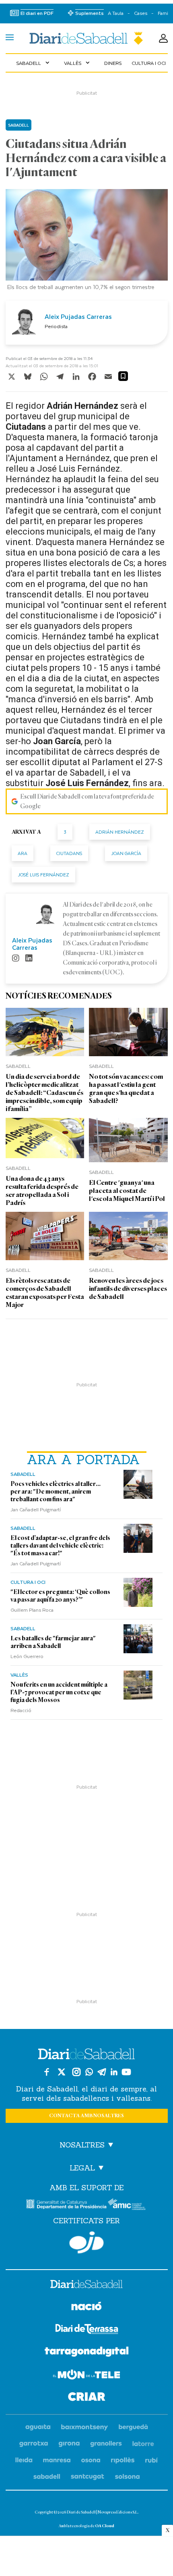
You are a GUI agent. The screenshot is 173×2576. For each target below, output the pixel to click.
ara (23, 853)
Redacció (21, 1710)
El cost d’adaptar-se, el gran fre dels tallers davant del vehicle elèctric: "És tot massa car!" (60, 1546)
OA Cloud (105, 2526)
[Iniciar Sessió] (163, 38)
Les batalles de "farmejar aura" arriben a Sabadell (53, 1642)
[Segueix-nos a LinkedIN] (114, 2072)
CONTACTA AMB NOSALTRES (86, 2116)
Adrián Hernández (120, 832)
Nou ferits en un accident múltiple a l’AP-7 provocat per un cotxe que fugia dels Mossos (59, 1692)
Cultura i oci (149, 63)
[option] (87, 242)
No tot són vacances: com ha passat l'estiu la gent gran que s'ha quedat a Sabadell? (126, 1089)
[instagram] (16, 959)
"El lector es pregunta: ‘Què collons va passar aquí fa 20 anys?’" (60, 1596)
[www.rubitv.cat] (152, 2461)
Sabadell (34, 63)
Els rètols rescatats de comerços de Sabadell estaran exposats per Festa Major (45, 1293)
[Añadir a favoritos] (123, 376)
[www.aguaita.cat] (38, 2427)
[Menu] (10, 38)
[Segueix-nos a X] (62, 2072)
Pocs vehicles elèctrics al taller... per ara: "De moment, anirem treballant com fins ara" (56, 1492)
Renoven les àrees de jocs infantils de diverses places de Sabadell (128, 1289)
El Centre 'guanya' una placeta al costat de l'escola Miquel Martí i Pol (127, 1191)
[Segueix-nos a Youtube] (126, 2072)
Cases (141, 13)
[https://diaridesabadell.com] (86, 2285)
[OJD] (86, 2242)
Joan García (126, 853)
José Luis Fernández (43, 875)
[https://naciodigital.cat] (86, 2307)
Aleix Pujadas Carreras (78, 316)
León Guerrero (27, 1656)
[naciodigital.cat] (85, 2427)
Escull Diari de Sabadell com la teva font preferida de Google (87, 801)
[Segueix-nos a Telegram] (102, 2072)
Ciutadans (69, 853)
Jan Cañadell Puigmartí (36, 1509)
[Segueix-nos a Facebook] (47, 2072)
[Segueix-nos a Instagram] (76, 2072)
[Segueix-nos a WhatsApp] (89, 2072)
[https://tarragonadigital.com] (87, 2353)
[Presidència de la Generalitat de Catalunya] (66, 2204)
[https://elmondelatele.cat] (86, 2376)
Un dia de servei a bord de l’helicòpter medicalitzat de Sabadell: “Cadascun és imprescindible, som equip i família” (44, 1093)
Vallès (78, 63)
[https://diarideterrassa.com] (87, 2330)
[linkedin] (29, 959)
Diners (113, 63)
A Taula (116, 13)
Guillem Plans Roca (32, 1610)
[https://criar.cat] (87, 2398)
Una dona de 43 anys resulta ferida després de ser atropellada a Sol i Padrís (42, 1191)
